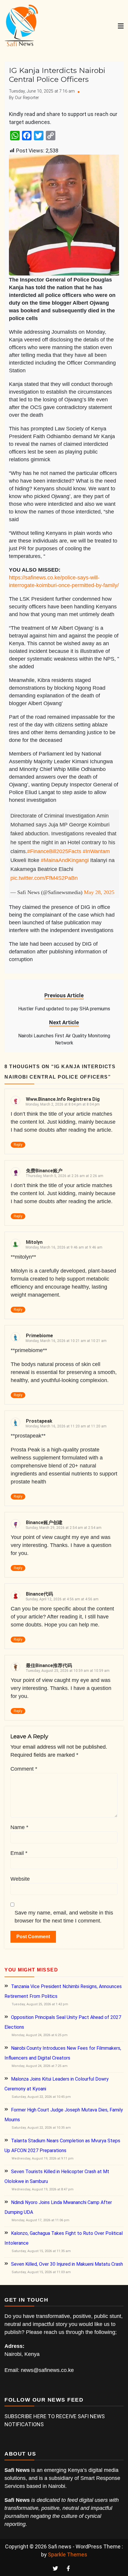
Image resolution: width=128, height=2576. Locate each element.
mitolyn (34, 1242)
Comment (24, 1769)
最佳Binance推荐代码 (49, 1665)
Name (19, 1827)
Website (20, 1879)
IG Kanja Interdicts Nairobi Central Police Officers (57, 75)
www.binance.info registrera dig (63, 1099)
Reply (18, 1145)
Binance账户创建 (44, 1522)
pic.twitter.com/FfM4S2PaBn (44, 878)
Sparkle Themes (68, 2554)
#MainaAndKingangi (65, 860)
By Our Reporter (24, 98)
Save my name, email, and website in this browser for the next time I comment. (64, 1917)
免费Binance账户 (44, 1171)
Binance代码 (39, 1594)
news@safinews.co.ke (47, 2370)
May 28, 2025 (99, 892)
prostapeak (39, 1421)
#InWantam (96, 851)
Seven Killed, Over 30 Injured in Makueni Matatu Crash (67, 2264)
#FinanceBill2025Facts (54, 851)
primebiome (39, 1336)
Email (19, 1853)
